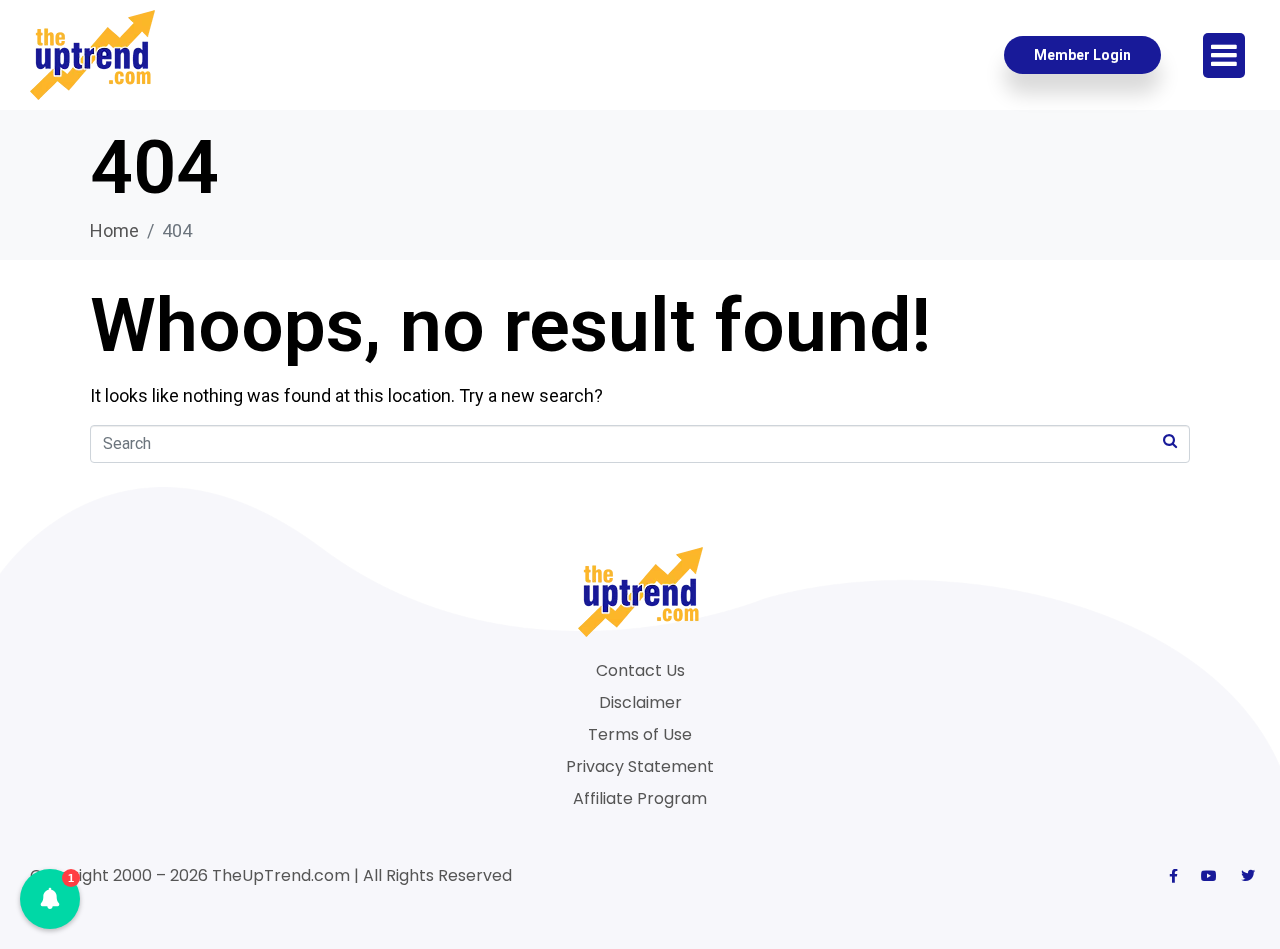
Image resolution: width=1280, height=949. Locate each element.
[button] (50, 899)
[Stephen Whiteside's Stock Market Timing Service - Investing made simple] (92, 55)
